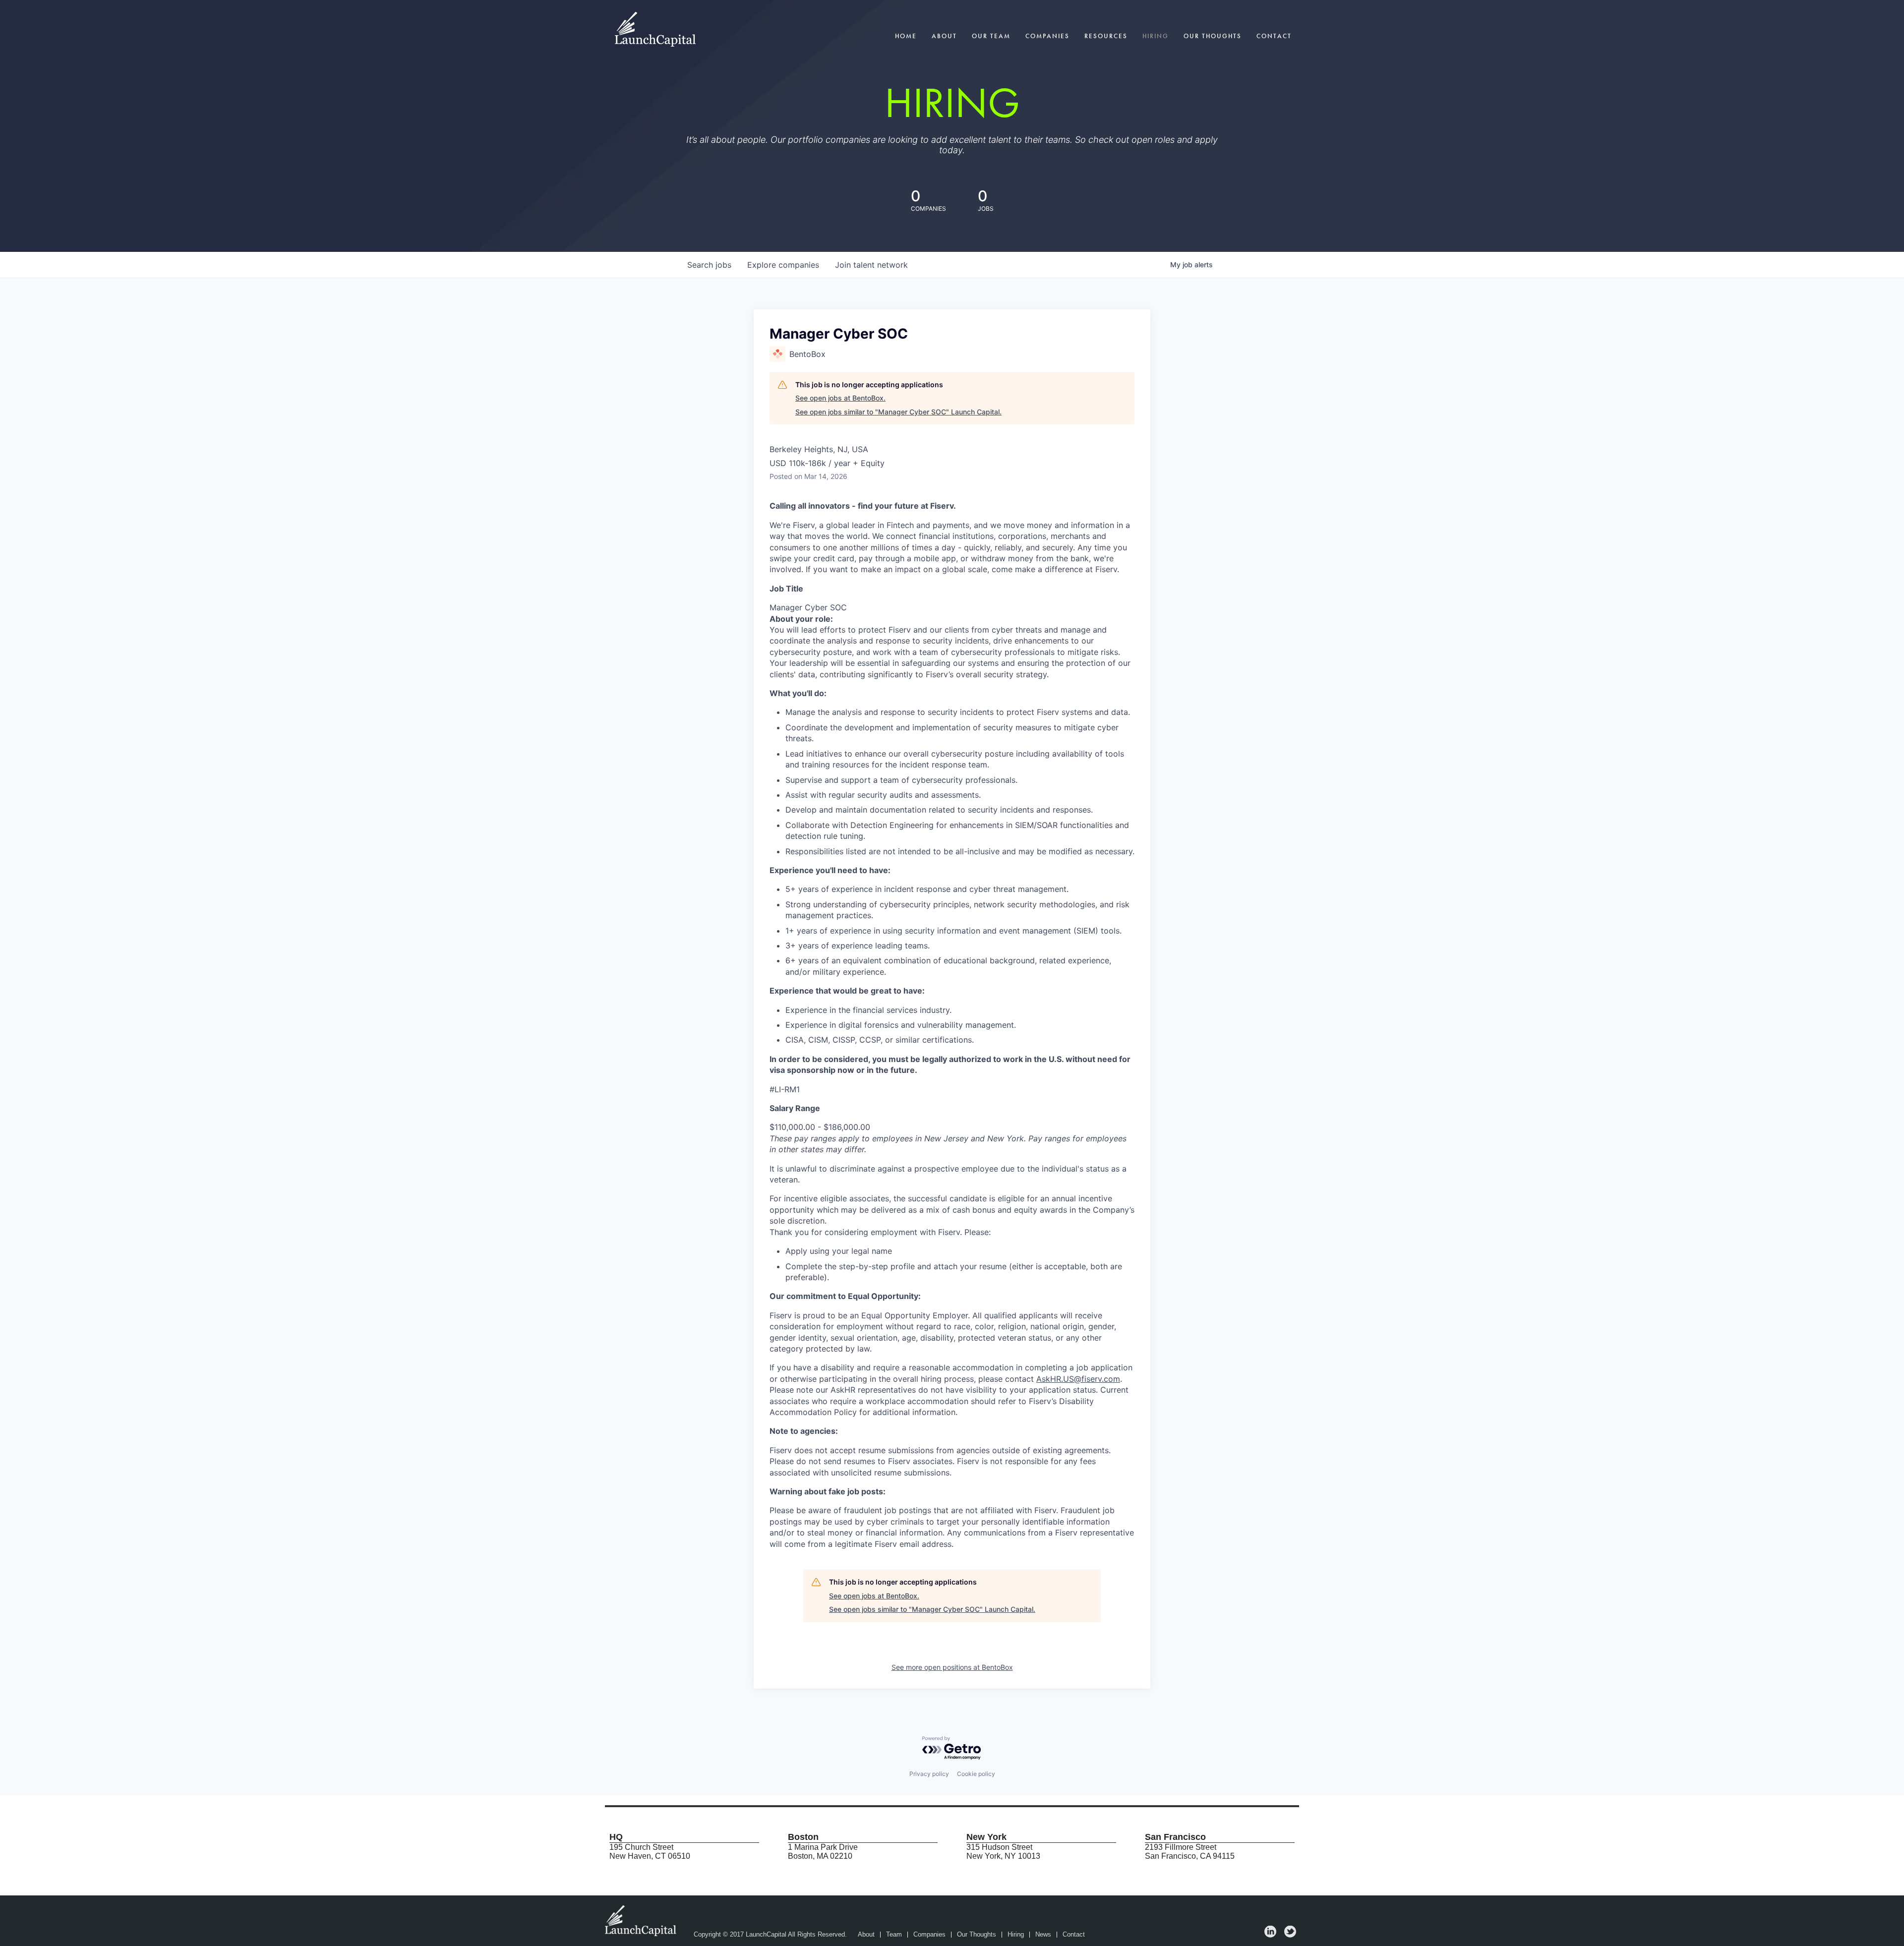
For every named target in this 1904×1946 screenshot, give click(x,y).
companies (783, 265)
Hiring (1156, 36)
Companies (1047, 36)
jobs (709, 265)
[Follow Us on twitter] (1290, 1935)
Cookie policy (976, 1774)
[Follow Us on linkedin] (1270, 1935)
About (944, 36)
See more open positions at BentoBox (952, 1667)
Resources (1106, 36)
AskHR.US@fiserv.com (1078, 1379)
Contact (1274, 36)
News (1043, 1935)
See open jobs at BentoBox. (840, 398)
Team (894, 1935)
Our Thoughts (1213, 36)
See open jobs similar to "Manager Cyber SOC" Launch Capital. (898, 412)
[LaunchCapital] (642, 1920)
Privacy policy (929, 1774)
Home (906, 36)
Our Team (991, 36)
